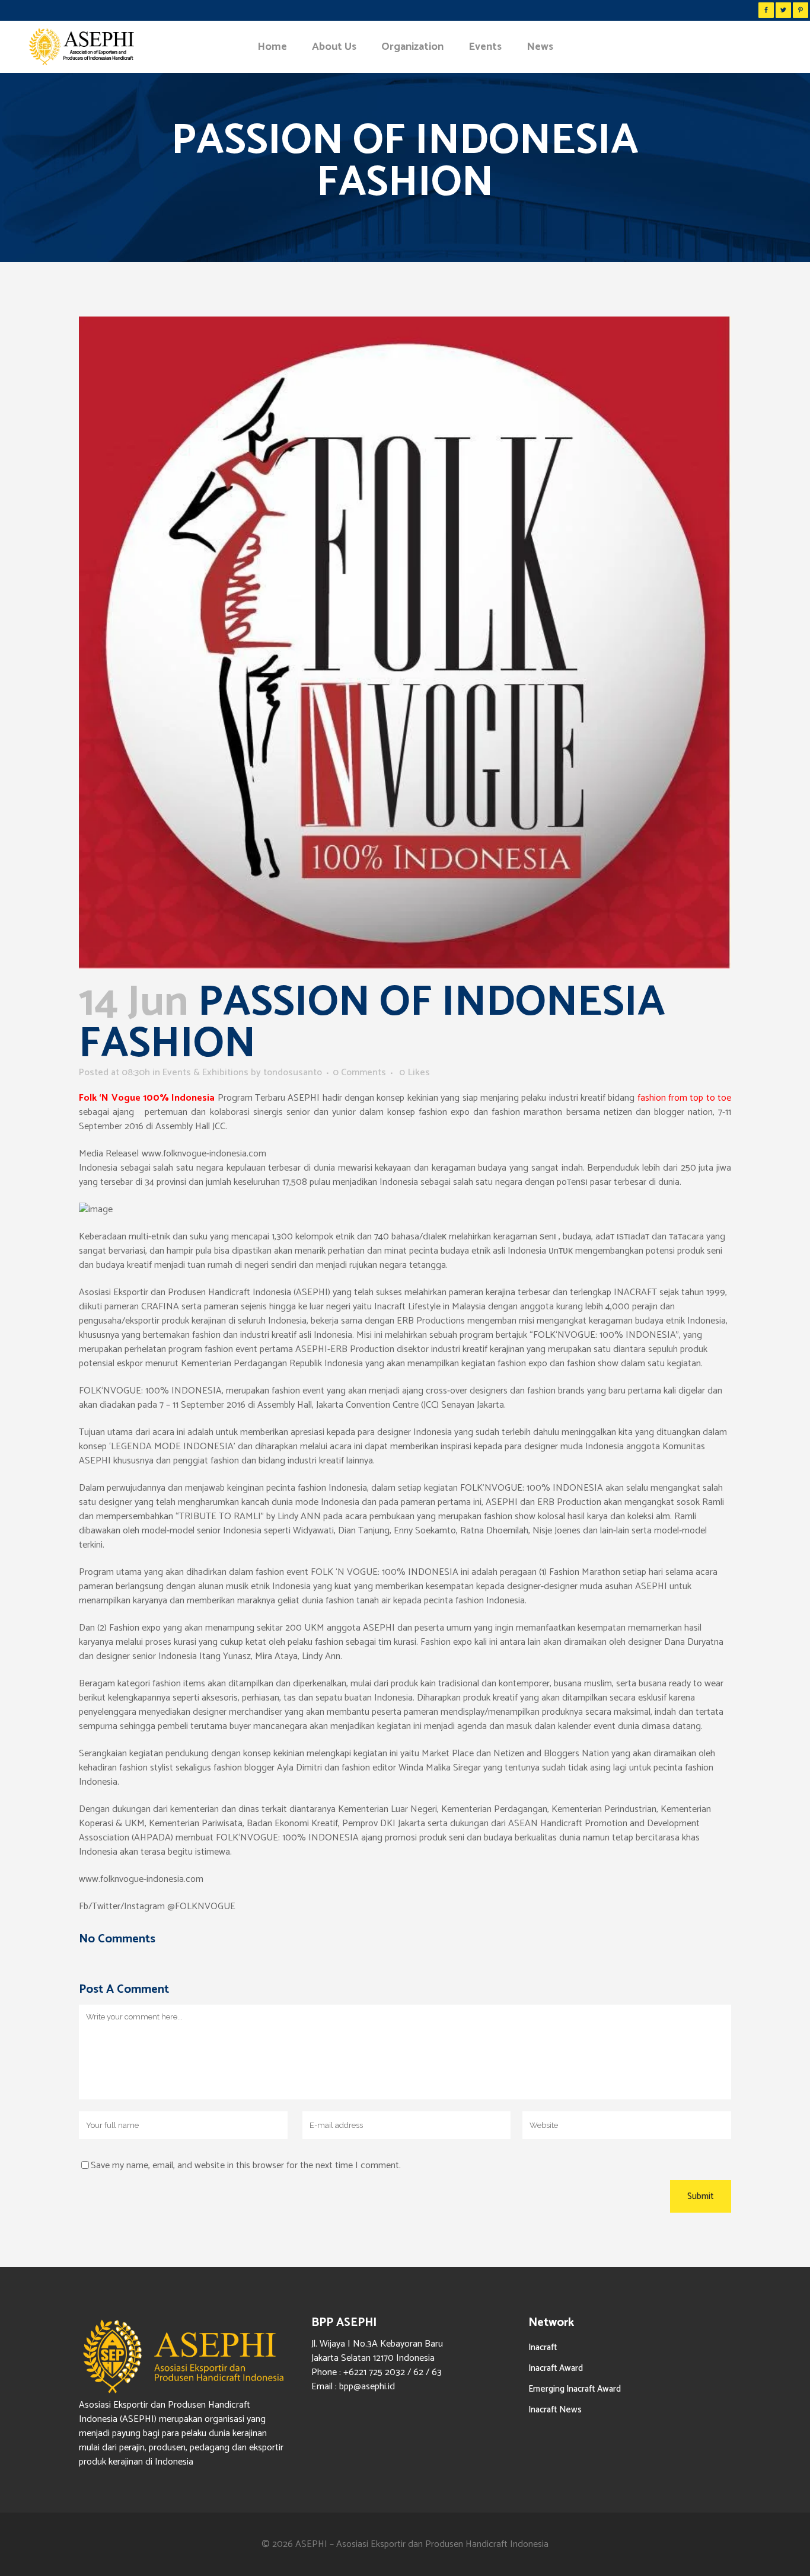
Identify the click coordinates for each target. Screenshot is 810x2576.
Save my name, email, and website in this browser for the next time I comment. (246, 2166)
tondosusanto (293, 1073)
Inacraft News (555, 2410)
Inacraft (543, 2348)
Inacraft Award (556, 2368)
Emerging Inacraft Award (575, 2389)
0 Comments (359, 1073)
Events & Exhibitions (205, 1073)
